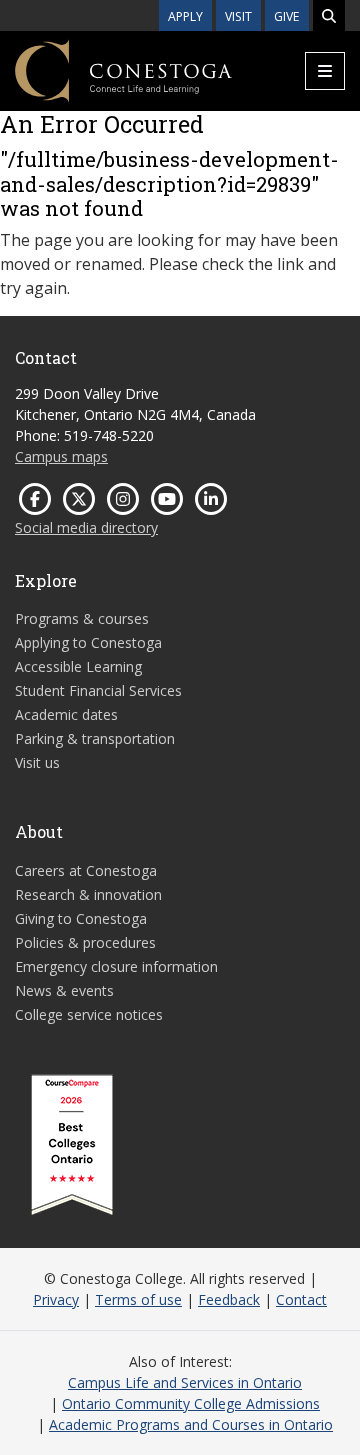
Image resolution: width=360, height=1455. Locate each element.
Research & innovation (88, 894)
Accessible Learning (78, 666)
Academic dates (66, 714)
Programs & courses (82, 618)
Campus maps (61, 456)
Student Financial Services (98, 690)
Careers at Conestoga (86, 870)
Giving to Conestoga (81, 918)
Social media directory (86, 527)
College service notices (89, 1014)
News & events (64, 990)
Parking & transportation (95, 738)
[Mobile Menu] (325, 71)
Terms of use (138, 1299)
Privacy (56, 1299)
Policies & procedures (85, 942)
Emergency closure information (116, 966)
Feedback (229, 1299)
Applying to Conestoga (88, 642)
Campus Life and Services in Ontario (185, 1382)
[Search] (329, 15)
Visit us (37, 762)
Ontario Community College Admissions (191, 1403)
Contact (301, 1299)
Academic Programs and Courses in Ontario (191, 1424)
